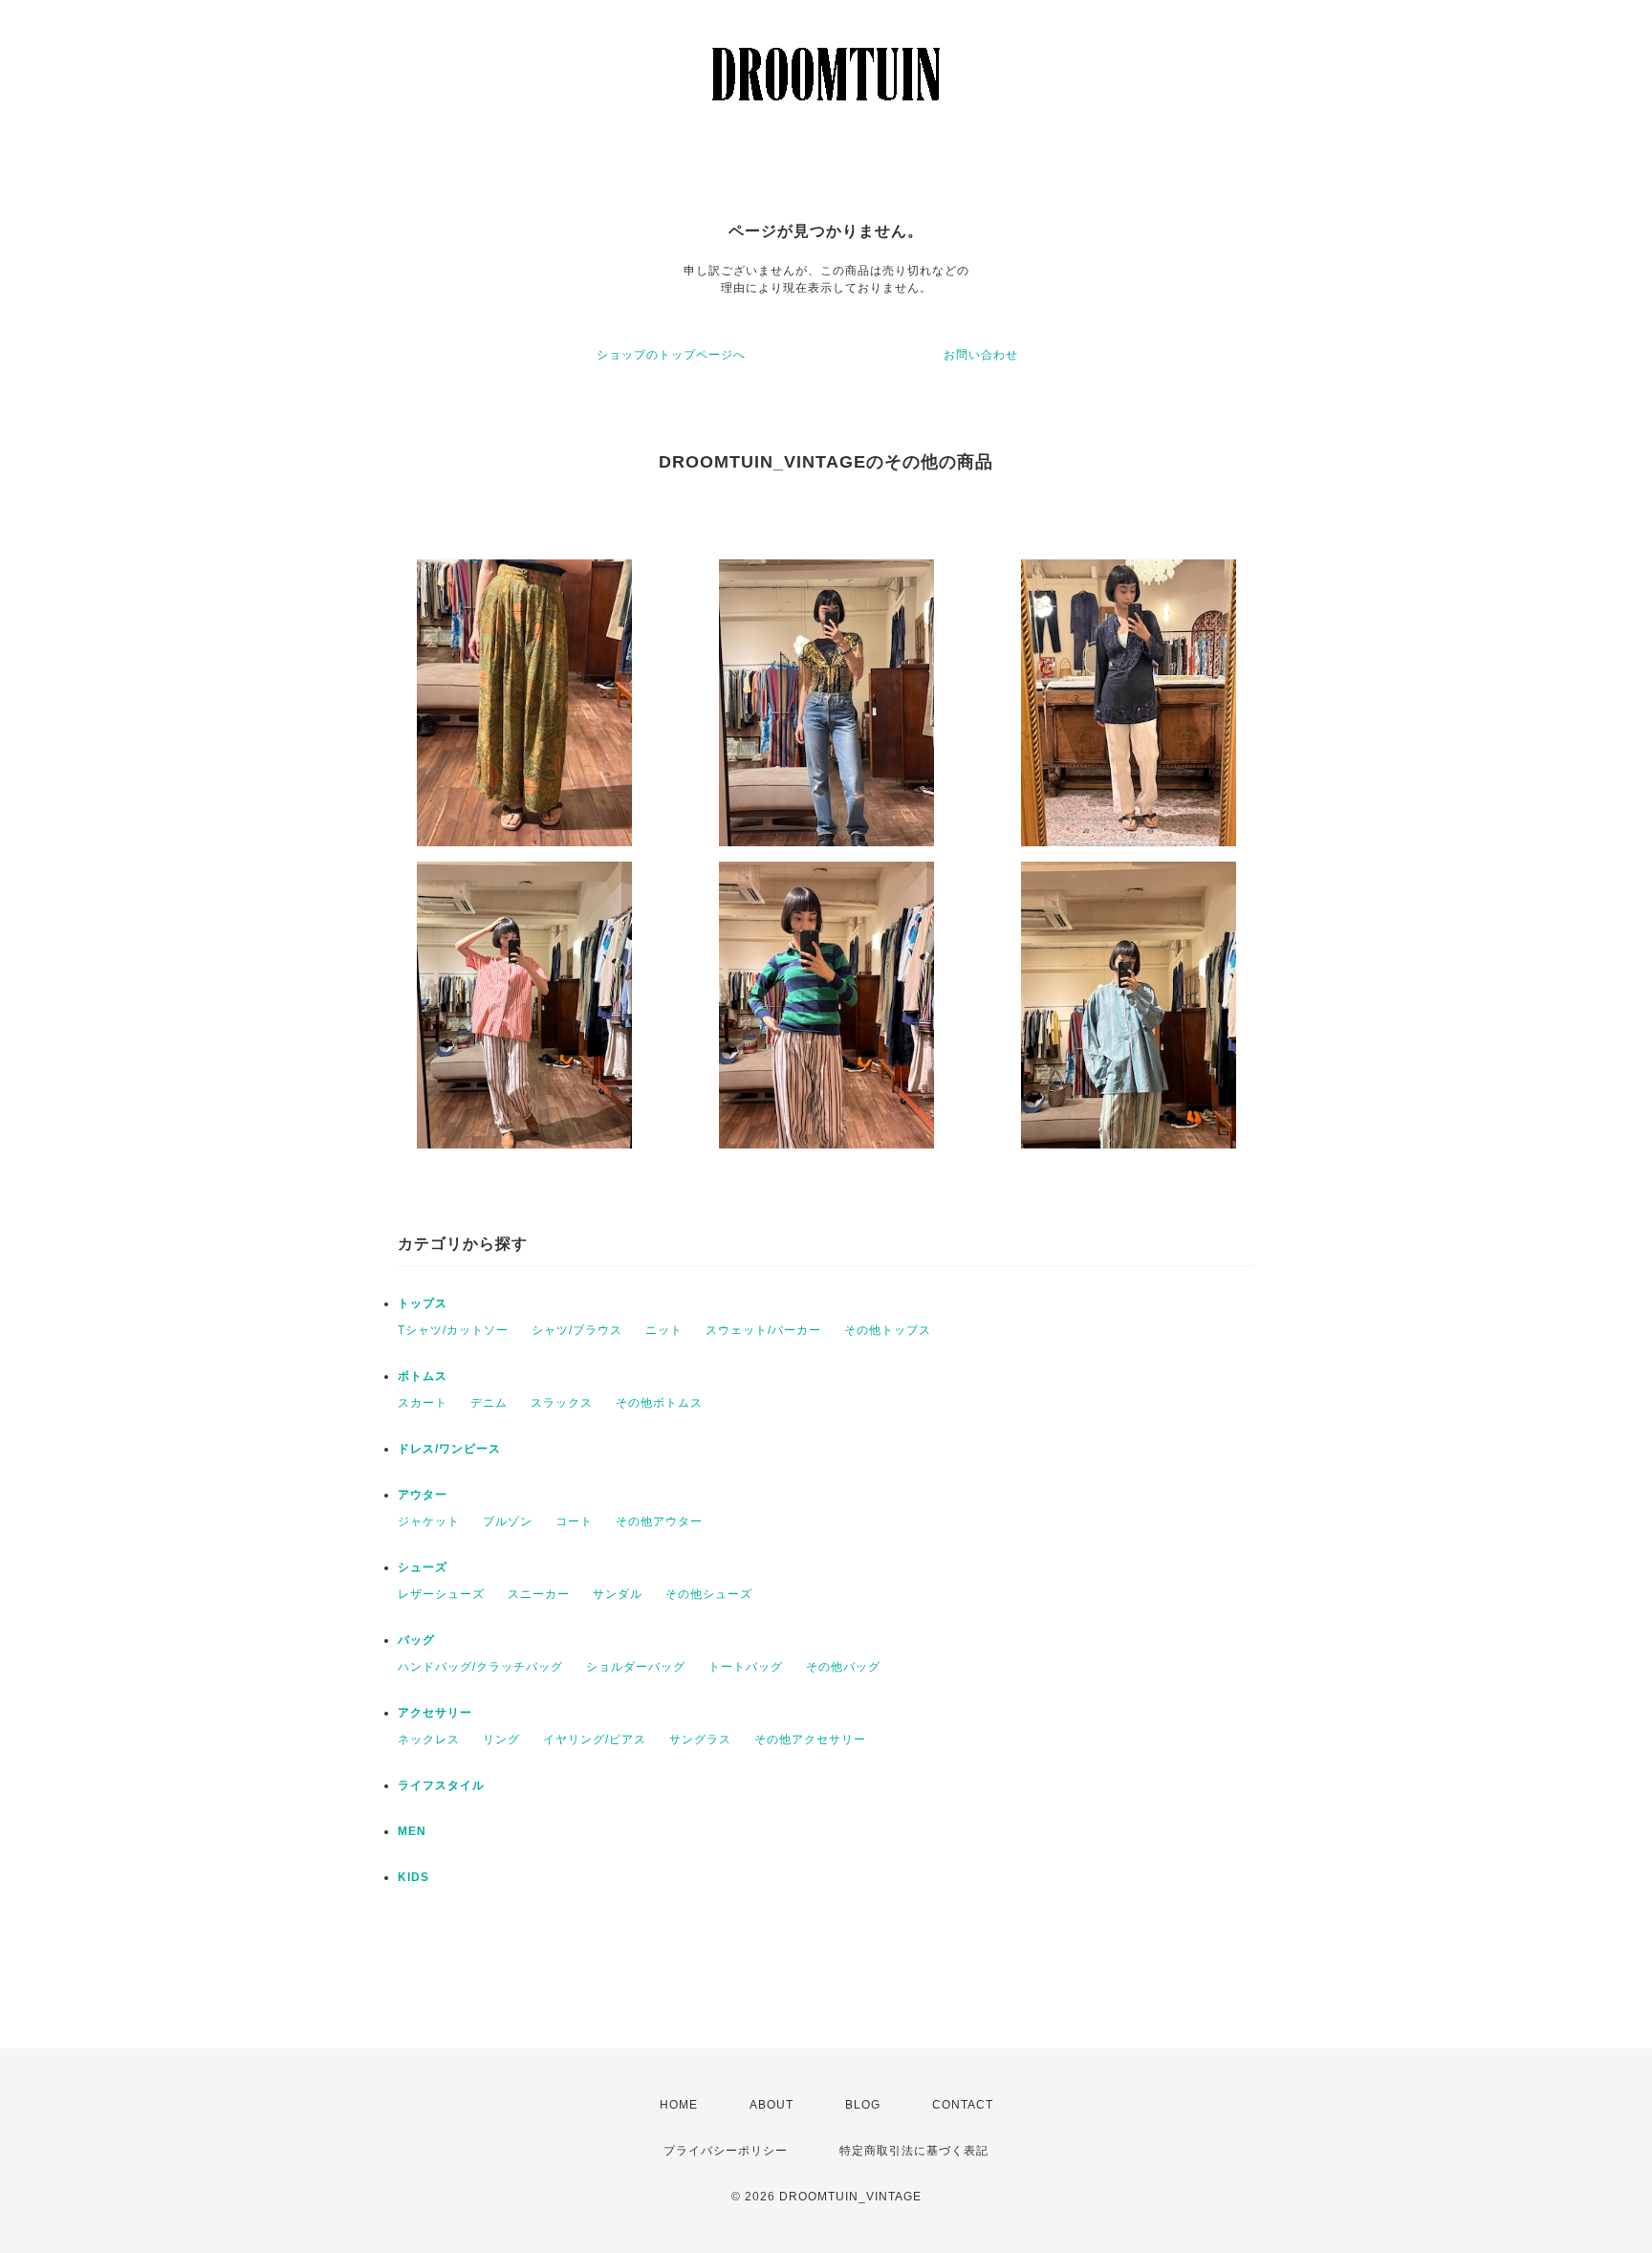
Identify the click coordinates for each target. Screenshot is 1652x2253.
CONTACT (963, 2105)
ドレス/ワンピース (449, 1449)
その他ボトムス (659, 1403)
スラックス (562, 1403)
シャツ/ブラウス (577, 1330)
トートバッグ (746, 1667)
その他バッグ (843, 1667)
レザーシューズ (441, 1594)
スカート (423, 1403)
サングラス (700, 1739)
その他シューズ (709, 1594)
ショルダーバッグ (636, 1667)
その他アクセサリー (810, 1739)
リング (501, 1739)
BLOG (863, 2105)
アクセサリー (435, 1713)
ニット (664, 1330)
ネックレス (429, 1739)
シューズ (423, 1567)
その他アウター (659, 1521)
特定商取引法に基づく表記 (914, 2151)
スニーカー (539, 1594)
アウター (423, 1495)
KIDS (413, 1877)
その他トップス (888, 1330)
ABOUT (772, 2105)
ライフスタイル (441, 1785)
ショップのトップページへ (671, 355)
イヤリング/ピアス (595, 1739)
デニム (489, 1403)
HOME (679, 2105)
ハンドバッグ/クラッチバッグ (480, 1667)
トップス (423, 1303)
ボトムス (423, 1376)
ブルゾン (508, 1521)
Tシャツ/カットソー (453, 1330)
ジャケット (429, 1521)
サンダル (618, 1594)
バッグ (416, 1640)
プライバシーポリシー (726, 2151)
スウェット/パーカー (763, 1330)
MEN (412, 1831)
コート (574, 1521)
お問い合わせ (981, 355)
